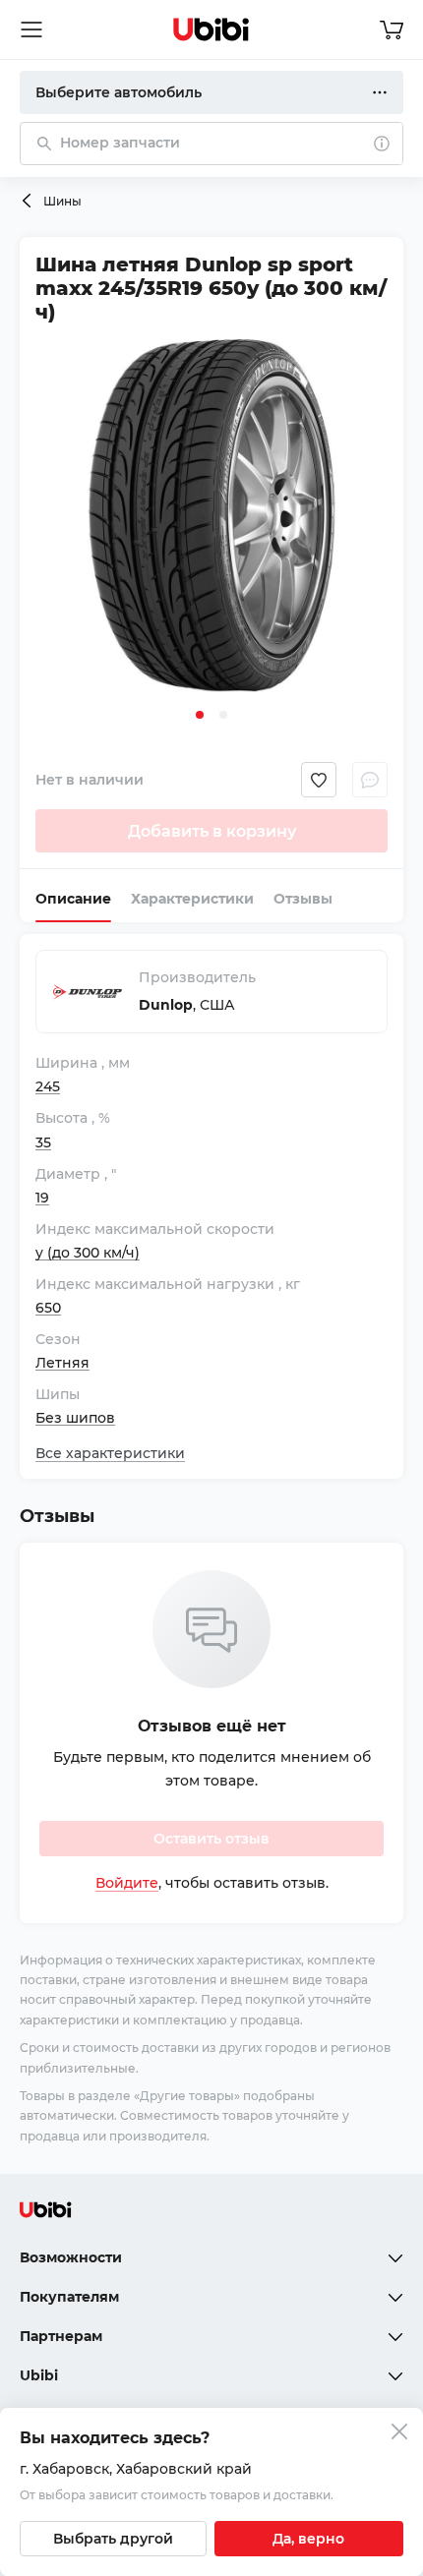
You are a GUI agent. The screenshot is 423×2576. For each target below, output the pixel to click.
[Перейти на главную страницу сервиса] (211, 29)
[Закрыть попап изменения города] (399, 2434)
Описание (73, 899)
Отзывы (303, 899)
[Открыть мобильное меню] (31, 29)
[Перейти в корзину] (392, 29)
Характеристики (192, 899)
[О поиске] (382, 144)
